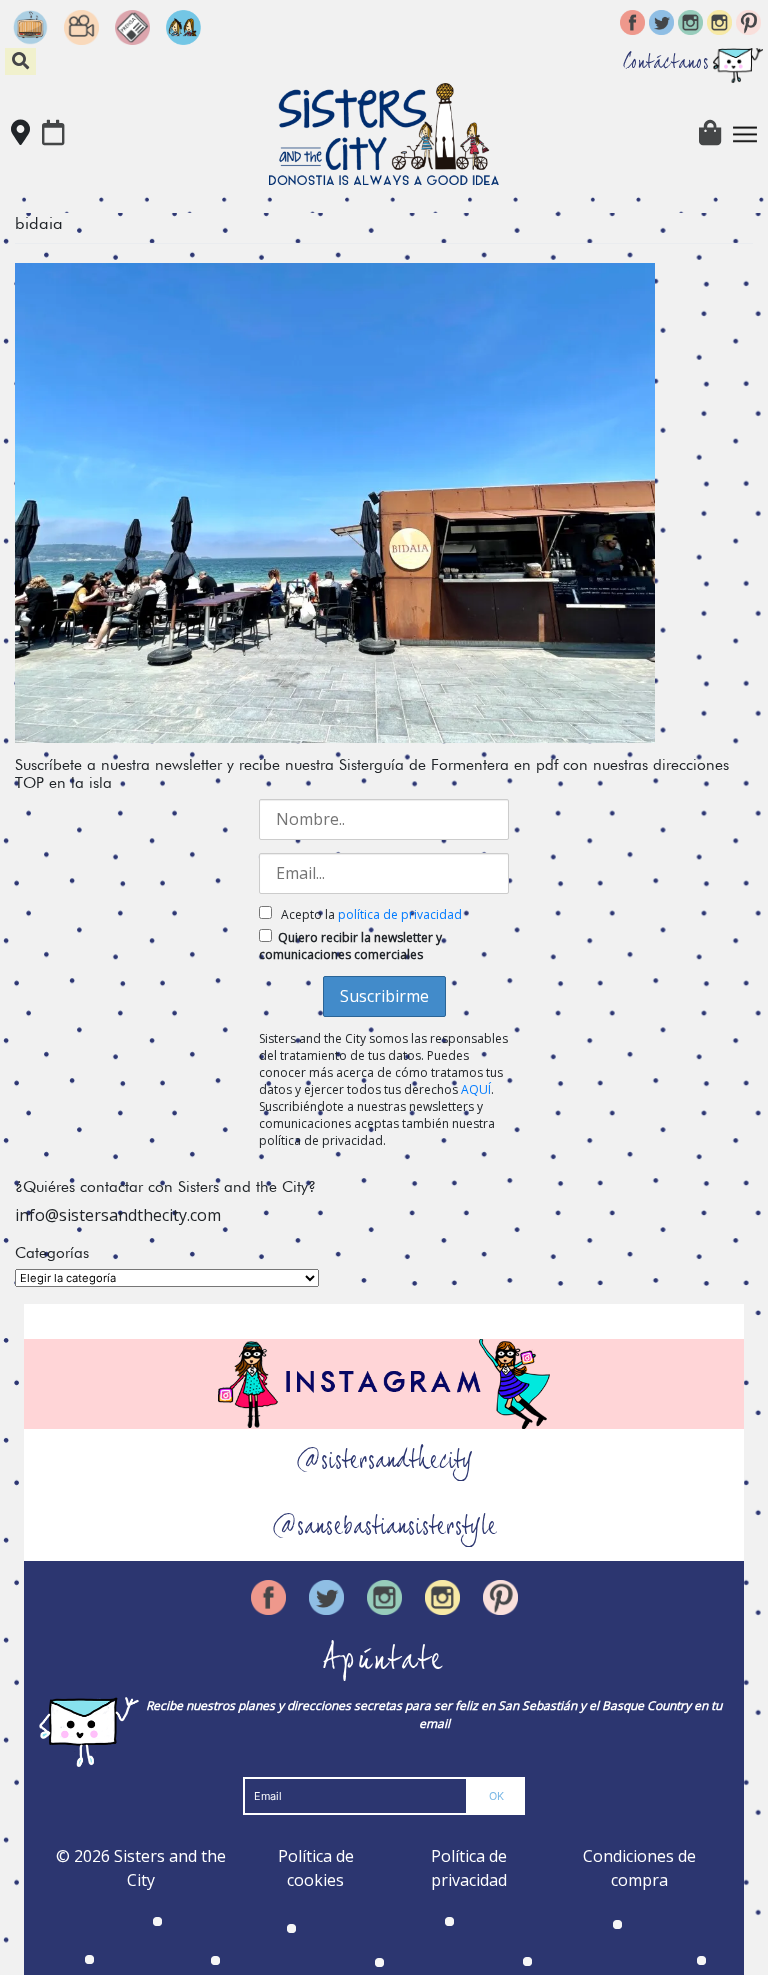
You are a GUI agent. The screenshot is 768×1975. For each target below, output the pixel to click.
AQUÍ (476, 1089)
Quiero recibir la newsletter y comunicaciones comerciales (350, 946)
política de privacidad (400, 914)
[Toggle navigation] (745, 134)
